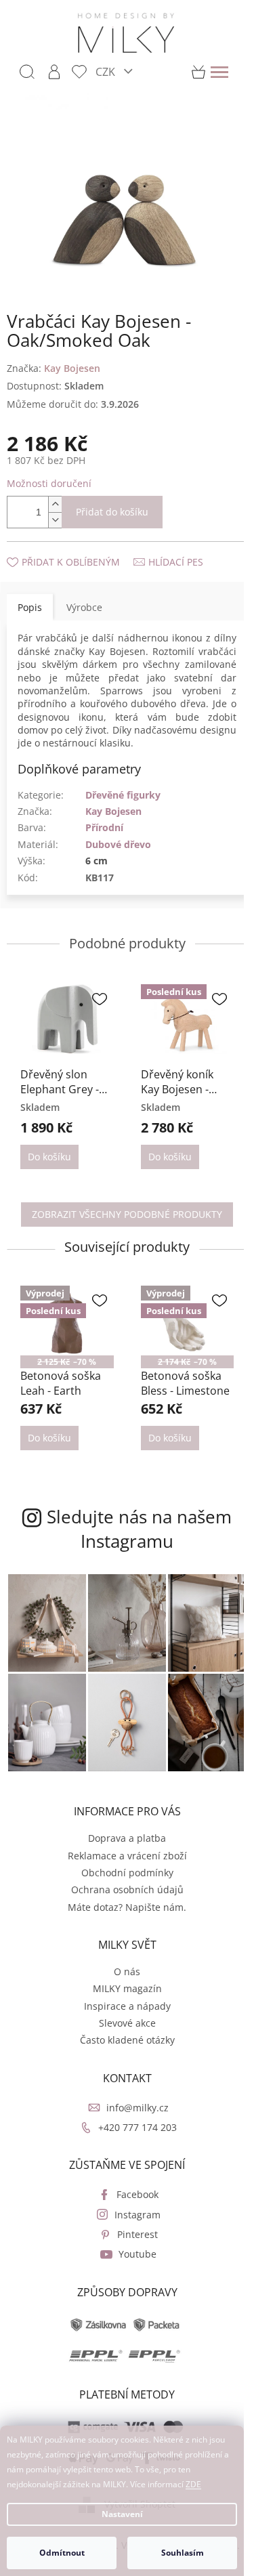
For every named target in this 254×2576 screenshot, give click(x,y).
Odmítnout (62, 2553)
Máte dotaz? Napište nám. (127, 1907)
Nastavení (122, 2514)
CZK (107, 71)
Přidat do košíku (112, 512)
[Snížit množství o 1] (55, 520)
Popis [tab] (30, 607)
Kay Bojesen (113, 811)
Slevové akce (127, 2023)
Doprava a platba (127, 1838)
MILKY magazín (127, 1988)
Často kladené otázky (127, 2040)
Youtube (137, 2254)
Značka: (54, 368)
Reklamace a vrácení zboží (127, 1856)
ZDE (193, 2484)
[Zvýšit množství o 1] (55, 504)
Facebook (137, 2194)
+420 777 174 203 (137, 2127)
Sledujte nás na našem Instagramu (139, 1529)
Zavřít (79, 548)
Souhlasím (183, 2553)
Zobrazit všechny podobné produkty (127, 1214)
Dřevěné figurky (123, 795)
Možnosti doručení (49, 483)
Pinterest (137, 2234)
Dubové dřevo (118, 844)
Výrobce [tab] (84, 607)
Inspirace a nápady (127, 2006)
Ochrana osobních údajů (127, 1889)
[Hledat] (27, 72)
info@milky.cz (137, 2108)
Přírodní (104, 827)
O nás (127, 1971)
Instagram (137, 2215)
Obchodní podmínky (127, 1873)
